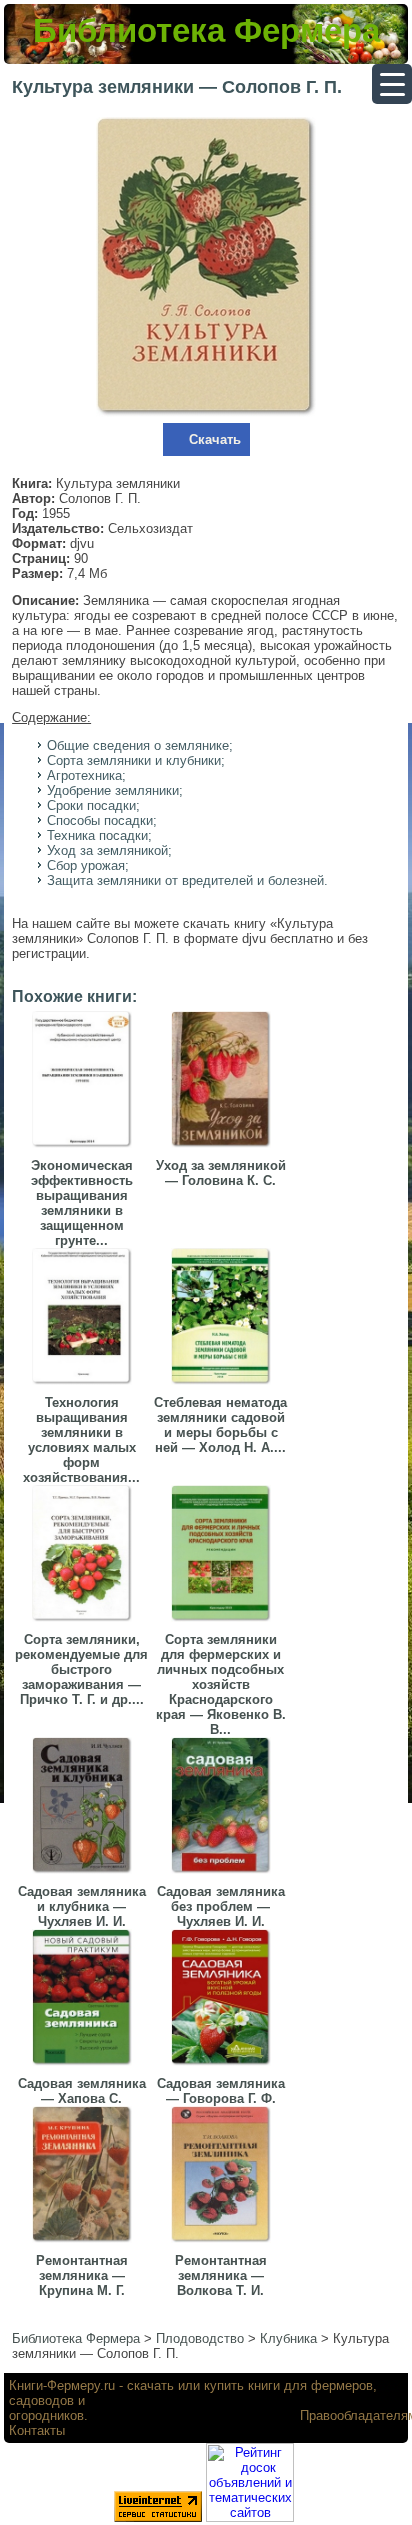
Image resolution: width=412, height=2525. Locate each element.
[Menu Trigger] (392, 84)
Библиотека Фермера (206, 30)
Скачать (215, 439)
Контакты (37, 2430)
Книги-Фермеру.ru (62, 2385)
